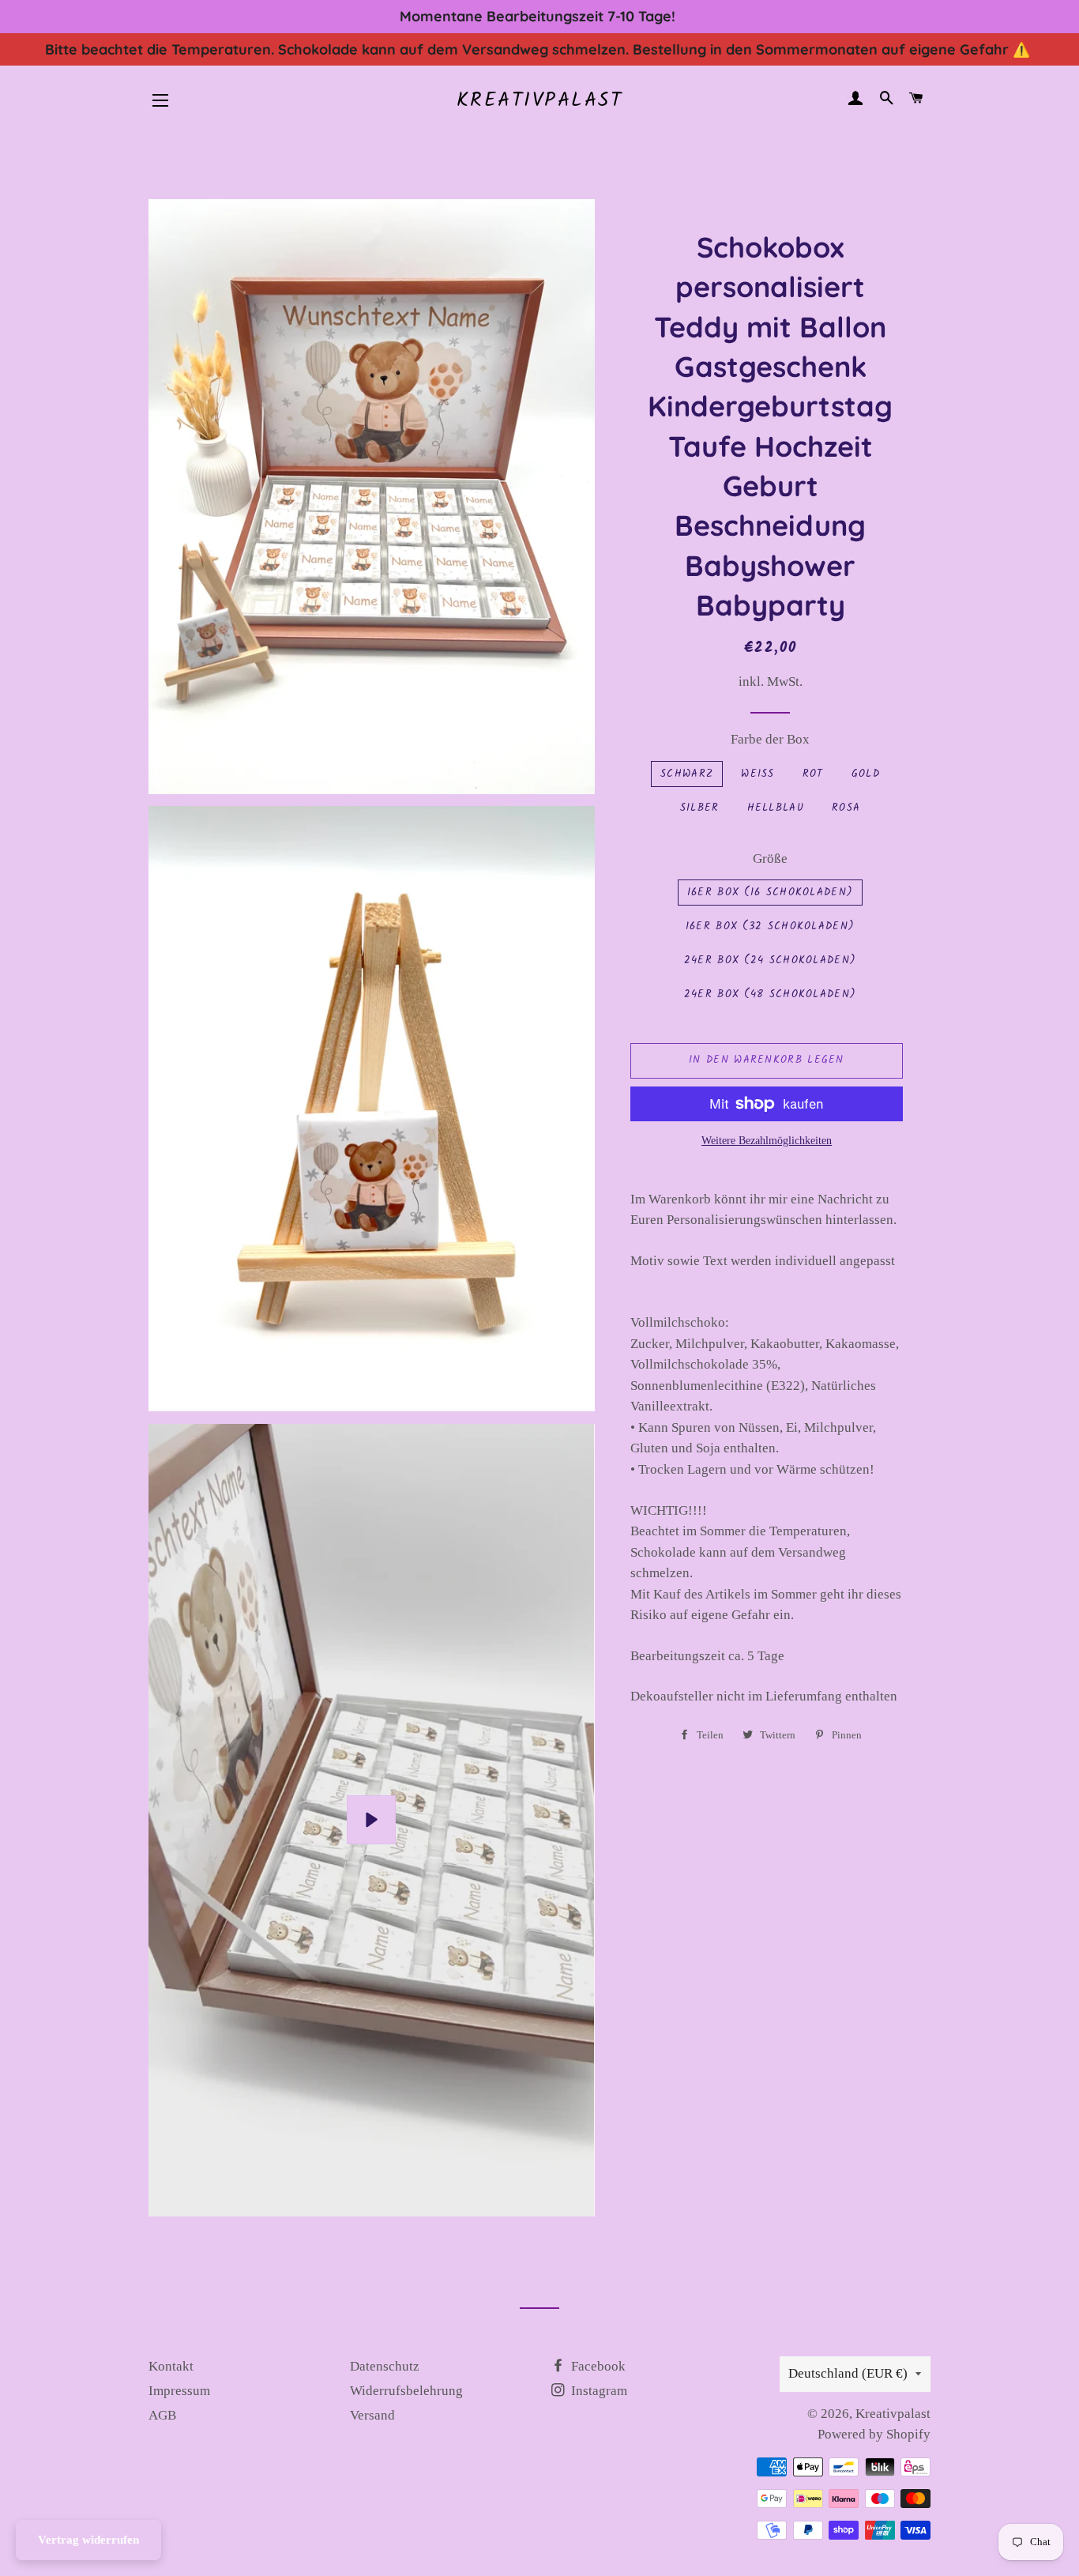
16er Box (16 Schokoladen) (771, 893)
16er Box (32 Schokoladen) (771, 926)
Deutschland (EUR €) (848, 2373)
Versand (372, 2415)
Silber (700, 808)
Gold (866, 774)
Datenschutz (385, 2366)
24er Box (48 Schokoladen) (771, 994)
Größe (770, 859)
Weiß (758, 774)
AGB (162, 2415)
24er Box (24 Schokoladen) (771, 960)
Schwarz (687, 774)
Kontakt (171, 2366)
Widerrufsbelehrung (406, 2391)
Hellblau (776, 808)
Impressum (179, 2391)
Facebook (597, 2366)
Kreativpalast (540, 101)
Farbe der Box (770, 739)
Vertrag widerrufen (88, 2540)
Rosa (846, 808)
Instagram (598, 2391)
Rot (813, 774)
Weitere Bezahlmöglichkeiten (767, 1141)
